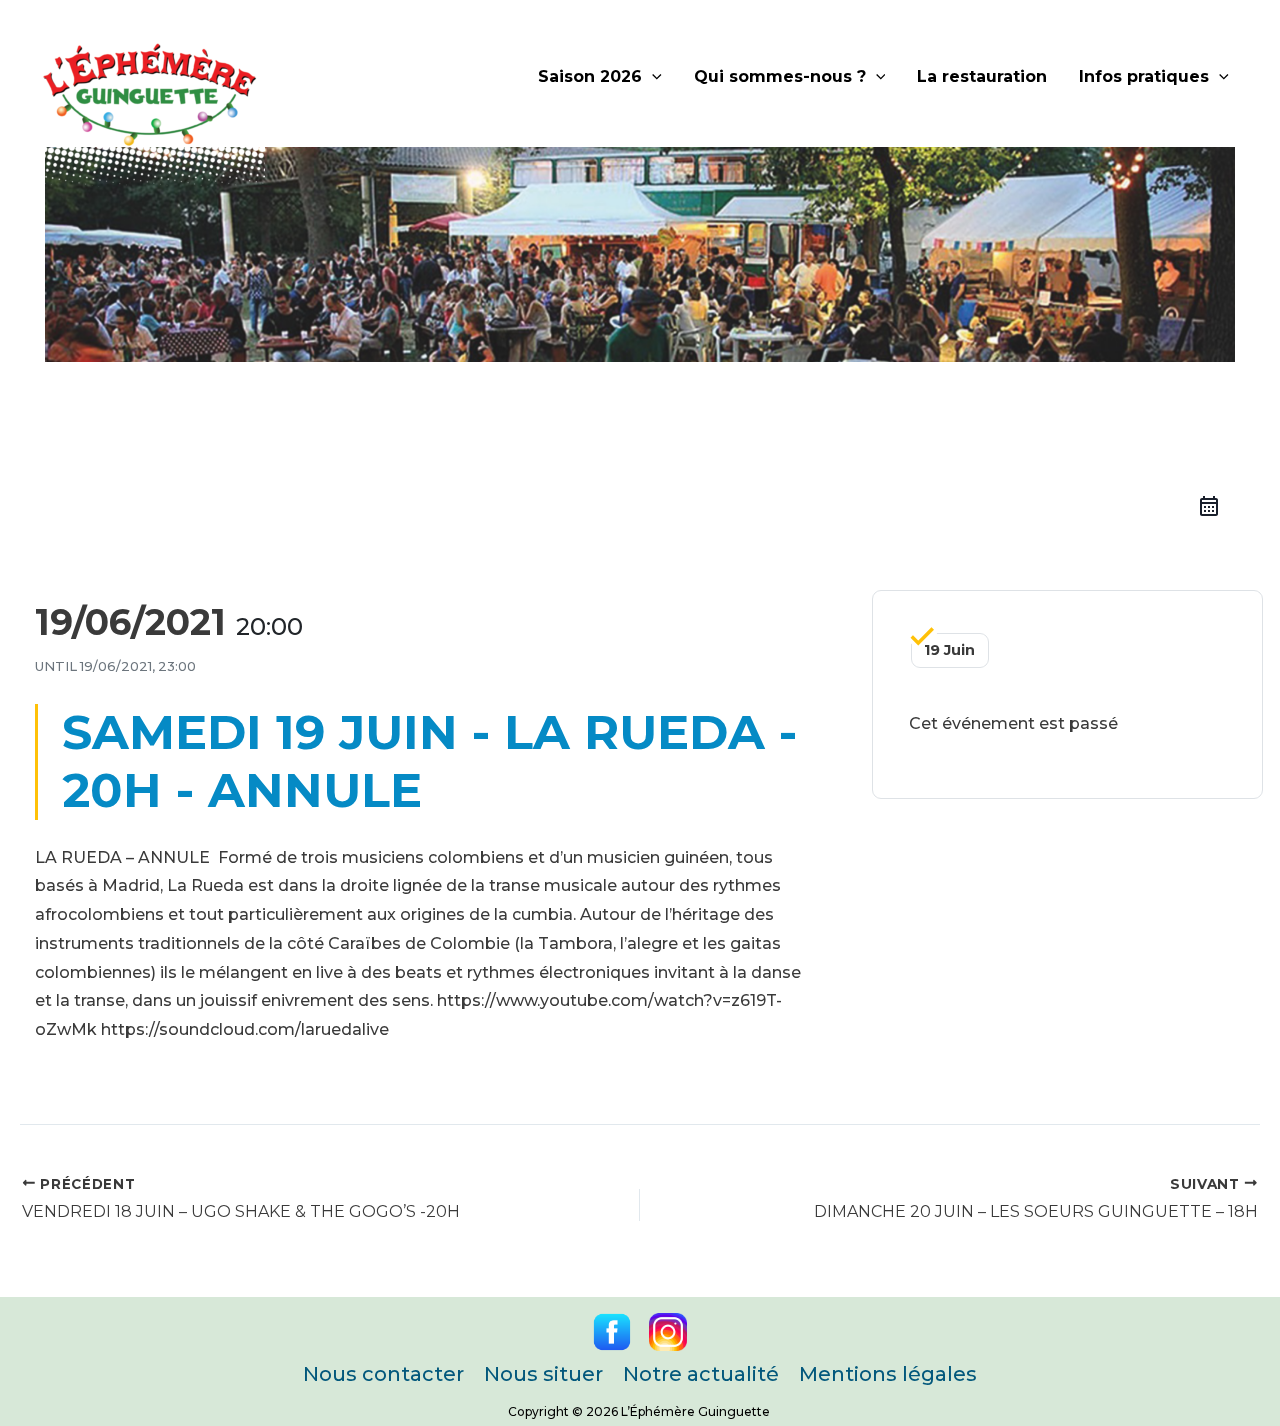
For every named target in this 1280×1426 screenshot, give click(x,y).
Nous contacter (383, 1374)
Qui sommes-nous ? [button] (780, 76)
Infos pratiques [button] (1144, 76)
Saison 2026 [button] (590, 76)
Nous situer (543, 1374)
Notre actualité (701, 1374)
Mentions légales (888, 1374)
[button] (652, 77)
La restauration (982, 76)
